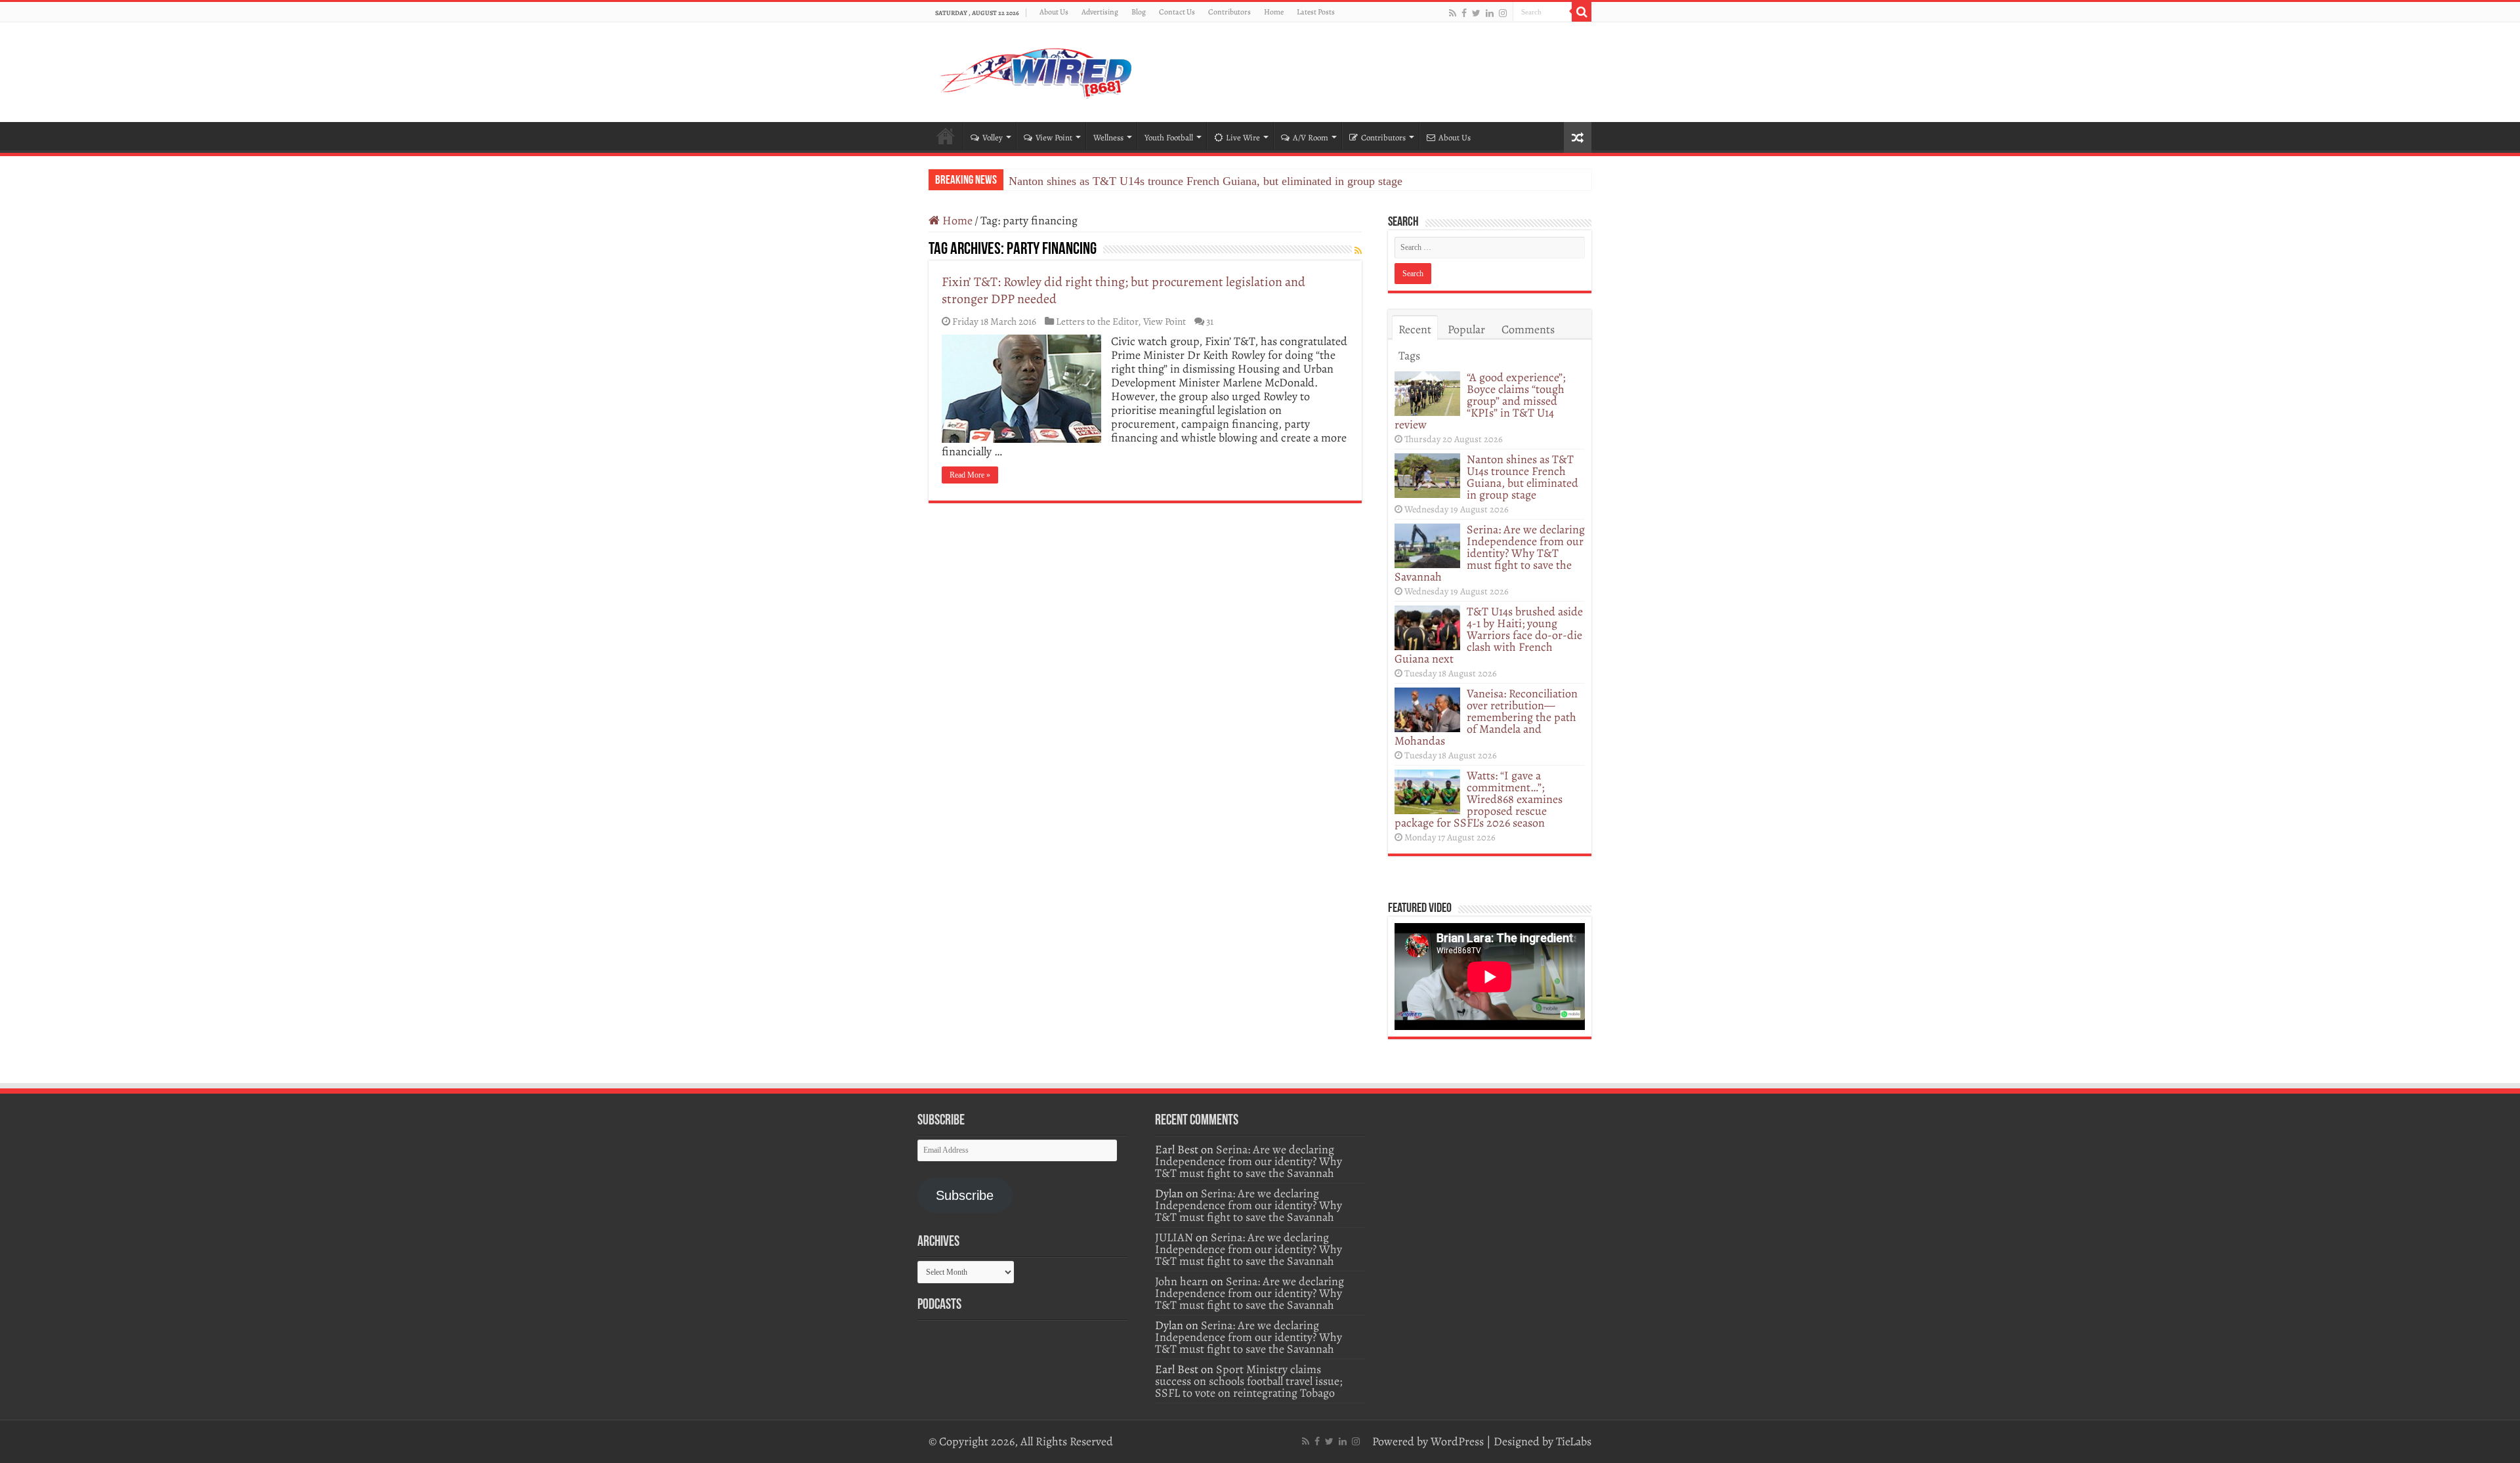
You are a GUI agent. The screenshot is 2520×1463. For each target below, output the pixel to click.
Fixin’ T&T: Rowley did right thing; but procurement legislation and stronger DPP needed (1123, 290)
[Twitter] (1476, 13)
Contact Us (1177, 12)
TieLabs (1574, 1441)
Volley (993, 137)
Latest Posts (1316, 12)
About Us (1054, 12)
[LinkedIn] (1490, 13)
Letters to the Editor (1097, 321)
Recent (1415, 329)
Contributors (1229, 12)
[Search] (1582, 12)
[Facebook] (1464, 13)
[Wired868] (1037, 70)
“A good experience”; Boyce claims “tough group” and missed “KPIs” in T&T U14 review (1480, 401)
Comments (1528, 329)
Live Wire (1243, 137)
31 (1210, 321)
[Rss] (1453, 13)
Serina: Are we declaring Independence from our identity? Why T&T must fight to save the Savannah (1251, 181)
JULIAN (1174, 1237)
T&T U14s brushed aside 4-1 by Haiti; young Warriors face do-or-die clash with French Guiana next (1489, 635)
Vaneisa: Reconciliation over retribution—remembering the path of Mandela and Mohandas (1486, 717)
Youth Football (1169, 137)
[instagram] (1503, 13)
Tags (1409, 356)
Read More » (970, 475)
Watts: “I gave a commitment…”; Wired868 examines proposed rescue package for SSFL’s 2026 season (1479, 799)
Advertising (1100, 12)
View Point (1054, 137)
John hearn (1182, 1281)
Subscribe (965, 1195)
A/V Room (1311, 137)
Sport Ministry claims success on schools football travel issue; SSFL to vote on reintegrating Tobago (1249, 1381)
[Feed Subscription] (1358, 251)
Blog (1139, 12)
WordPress (1457, 1441)
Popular (1466, 329)
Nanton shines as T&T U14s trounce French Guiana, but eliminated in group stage (1522, 477)
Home (1274, 12)
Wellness (1108, 137)
